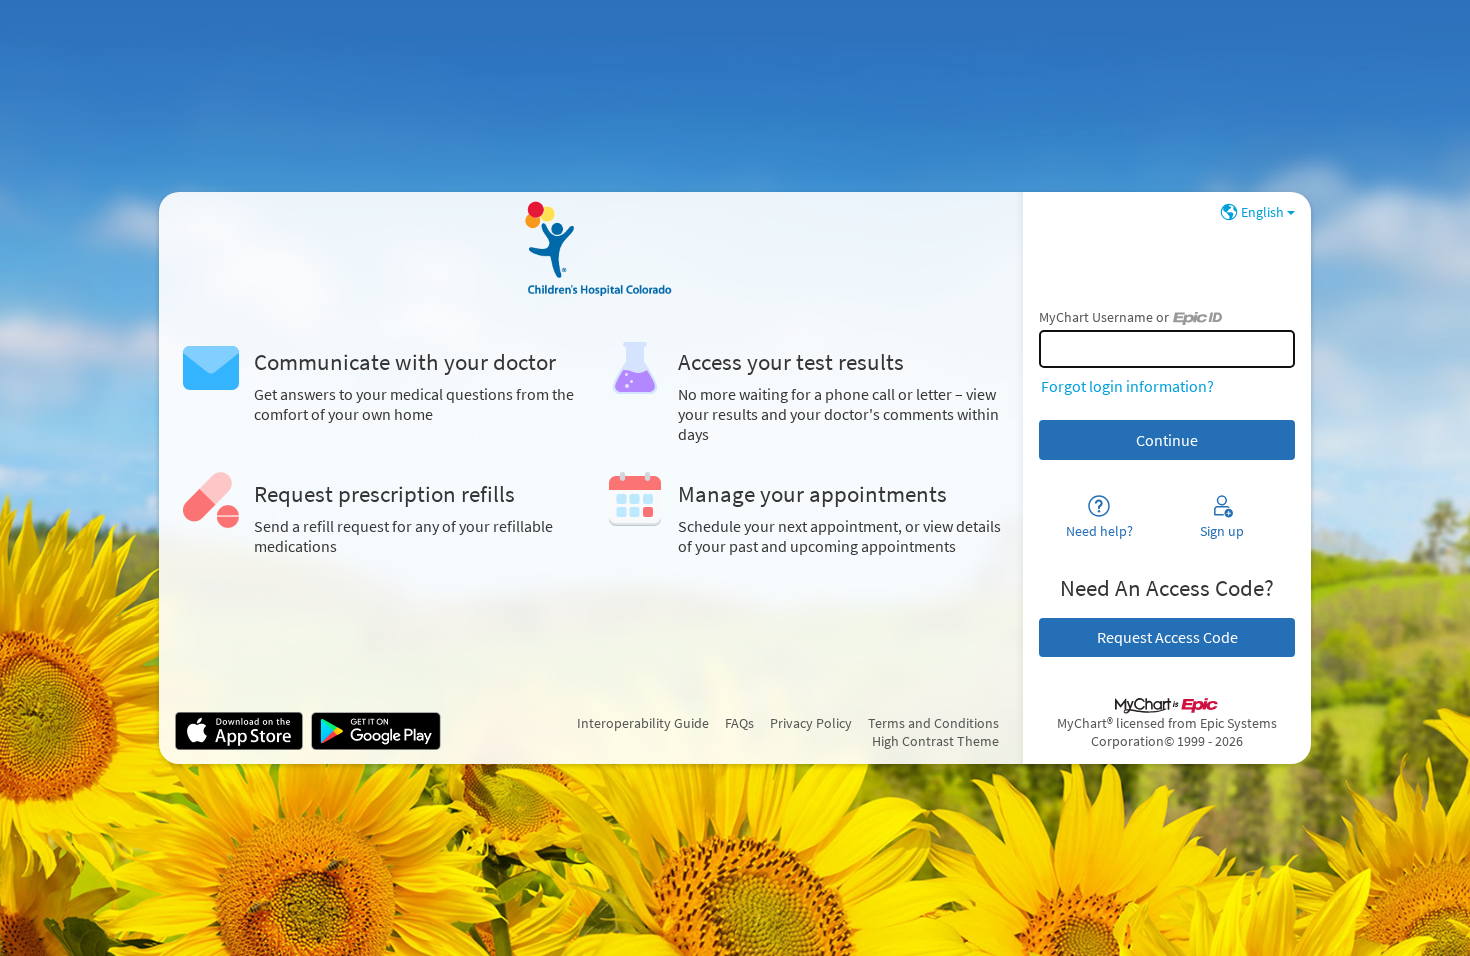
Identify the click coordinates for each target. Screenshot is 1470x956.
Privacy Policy (811, 723)
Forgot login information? (1127, 386)
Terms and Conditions (933, 723)
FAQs (739, 723)
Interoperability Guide (643, 723)
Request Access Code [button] (1167, 637)
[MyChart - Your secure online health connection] (591, 248)
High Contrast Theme (935, 741)
